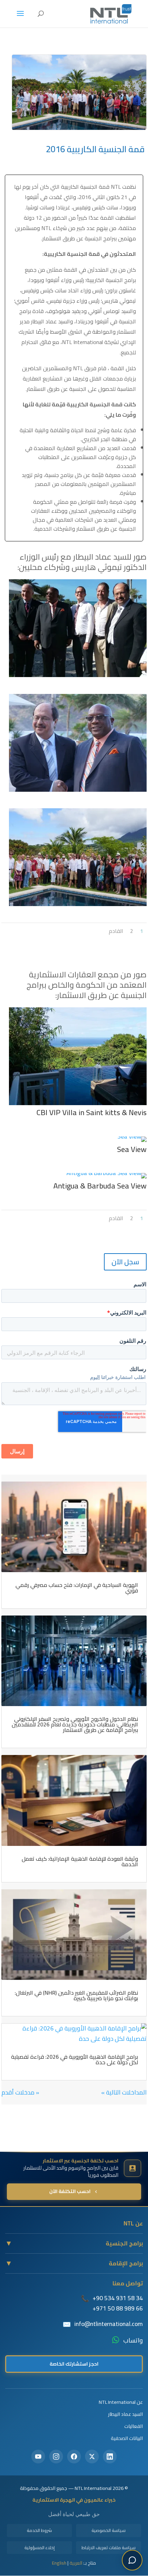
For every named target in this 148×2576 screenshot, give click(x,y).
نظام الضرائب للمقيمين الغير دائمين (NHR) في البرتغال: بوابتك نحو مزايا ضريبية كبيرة (76, 1995)
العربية (76, 2563)
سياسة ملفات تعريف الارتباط (109, 2547)
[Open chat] (132, 2560)
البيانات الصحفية (127, 2438)
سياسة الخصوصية (109, 2530)
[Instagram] (56, 2456)
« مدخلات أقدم (20, 2092)
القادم (116, 931)
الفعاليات (134, 2426)
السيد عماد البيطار (125, 2414)
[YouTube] (38, 2456)
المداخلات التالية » (124, 2092)
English (59, 2563)
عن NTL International (121, 2402)
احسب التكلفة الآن (70, 2191)
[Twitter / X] (92, 2456)
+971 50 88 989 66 (118, 2308)
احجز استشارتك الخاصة (74, 2364)
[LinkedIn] (110, 2456)
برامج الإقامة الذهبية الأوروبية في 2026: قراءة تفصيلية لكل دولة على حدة (75, 2059)
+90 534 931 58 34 (118, 2298)
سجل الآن (125, 1262)
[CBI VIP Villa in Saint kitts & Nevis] (78, 1105)
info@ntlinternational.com (109, 2324)
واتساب (133, 2340)
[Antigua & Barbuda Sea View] (107, 1178)
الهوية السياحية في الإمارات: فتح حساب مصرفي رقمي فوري (77, 1588)
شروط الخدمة (39, 2530)
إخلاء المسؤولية (40, 2547)
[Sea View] (132, 1142)
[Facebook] (74, 2456)
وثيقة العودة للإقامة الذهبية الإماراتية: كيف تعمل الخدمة (80, 1861)
